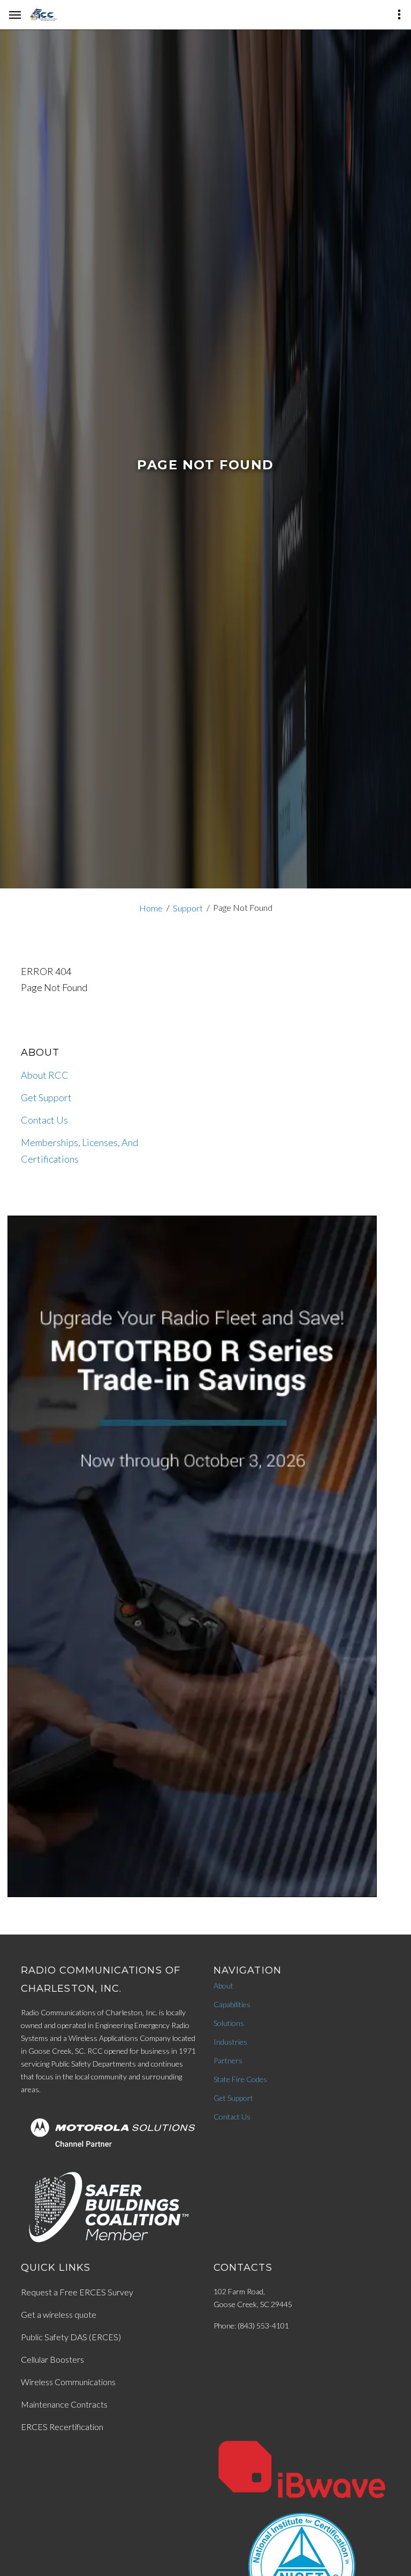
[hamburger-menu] (15, 15)
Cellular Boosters (52, 2359)
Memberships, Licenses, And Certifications (79, 1151)
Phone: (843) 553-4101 (251, 2326)
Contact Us (44, 1120)
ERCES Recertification (62, 2427)
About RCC (45, 1075)
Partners (228, 2060)
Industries (230, 2042)
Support (188, 908)
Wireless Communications (68, 2382)
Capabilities (232, 2004)
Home (151, 908)
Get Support (46, 1097)
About (223, 1986)
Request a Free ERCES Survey (77, 2292)
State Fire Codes (240, 2079)
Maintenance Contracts (64, 2404)
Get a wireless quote (59, 2314)
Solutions (229, 2023)
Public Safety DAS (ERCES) (71, 2337)
